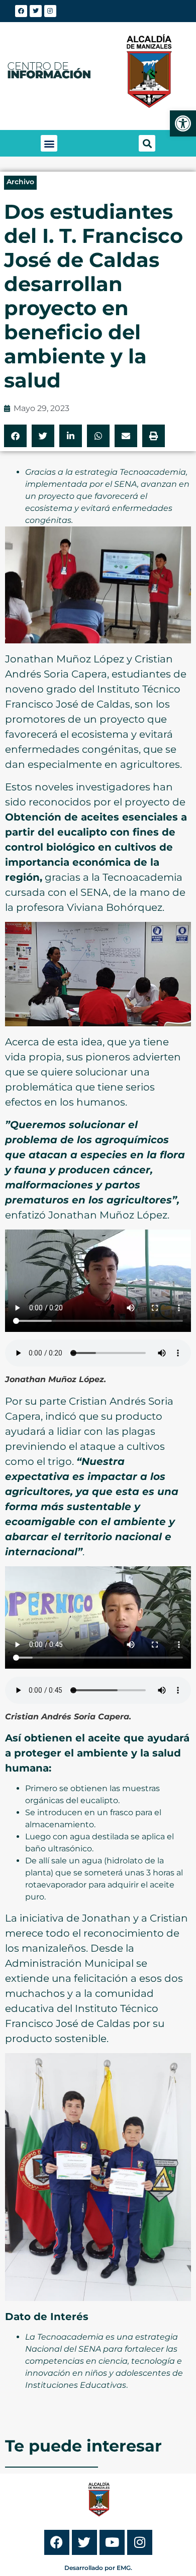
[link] (183, 123)
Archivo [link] (20, 182)
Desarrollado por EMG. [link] (98, 2568)
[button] (49, 143)
